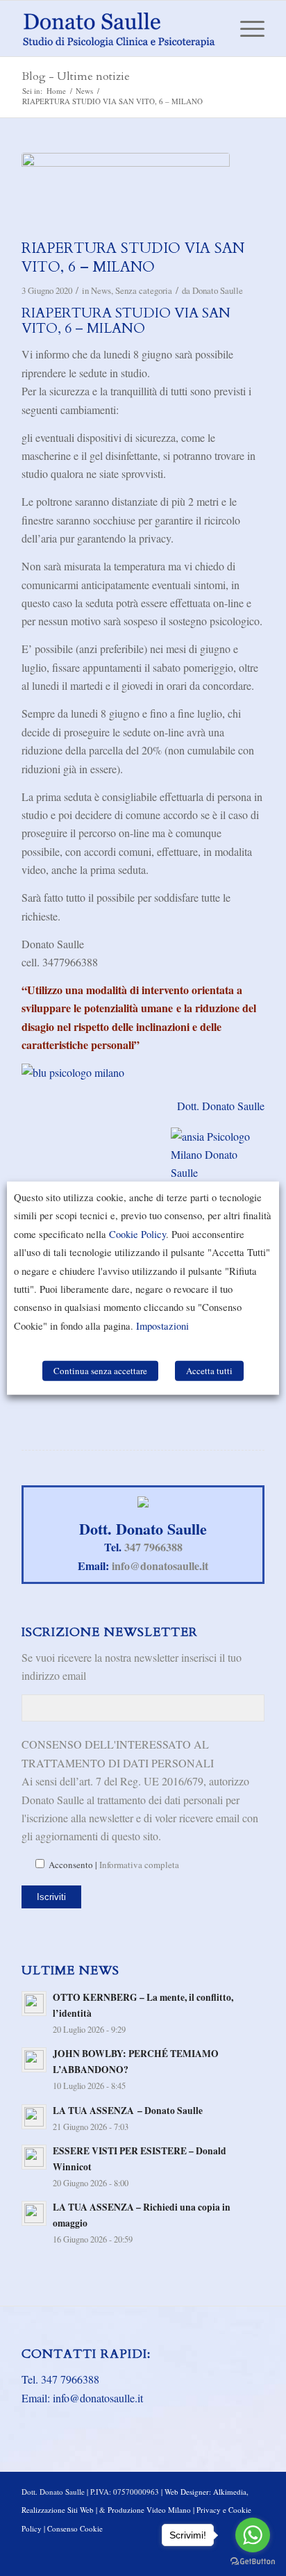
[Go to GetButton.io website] (253, 2562)
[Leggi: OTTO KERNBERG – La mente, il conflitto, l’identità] (34, 2004)
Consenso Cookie (75, 2528)
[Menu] (245, 28)
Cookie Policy (137, 1233)
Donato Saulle (218, 290)
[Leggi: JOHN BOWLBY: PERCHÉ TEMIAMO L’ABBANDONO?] (34, 2060)
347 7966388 (153, 1547)
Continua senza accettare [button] (100, 1370)
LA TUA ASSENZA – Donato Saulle (128, 2111)
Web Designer (187, 2492)
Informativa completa (139, 1865)
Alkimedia (230, 2492)
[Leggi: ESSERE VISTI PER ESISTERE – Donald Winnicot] (34, 2157)
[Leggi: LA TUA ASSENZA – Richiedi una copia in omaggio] (34, 2213)
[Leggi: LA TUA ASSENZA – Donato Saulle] (34, 2117)
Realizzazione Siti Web (58, 2510)
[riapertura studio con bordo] (126, 192)
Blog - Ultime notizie (76, 76)
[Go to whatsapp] (253, 2535)
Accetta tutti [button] (209, 1370)
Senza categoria (144, 290)
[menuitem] (245, 28)
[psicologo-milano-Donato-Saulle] (119, 28)
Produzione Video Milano (149, 2510)
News (101, 290)
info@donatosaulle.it (160, 1566)
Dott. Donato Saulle (221, 1106)
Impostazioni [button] (162, 1326)
